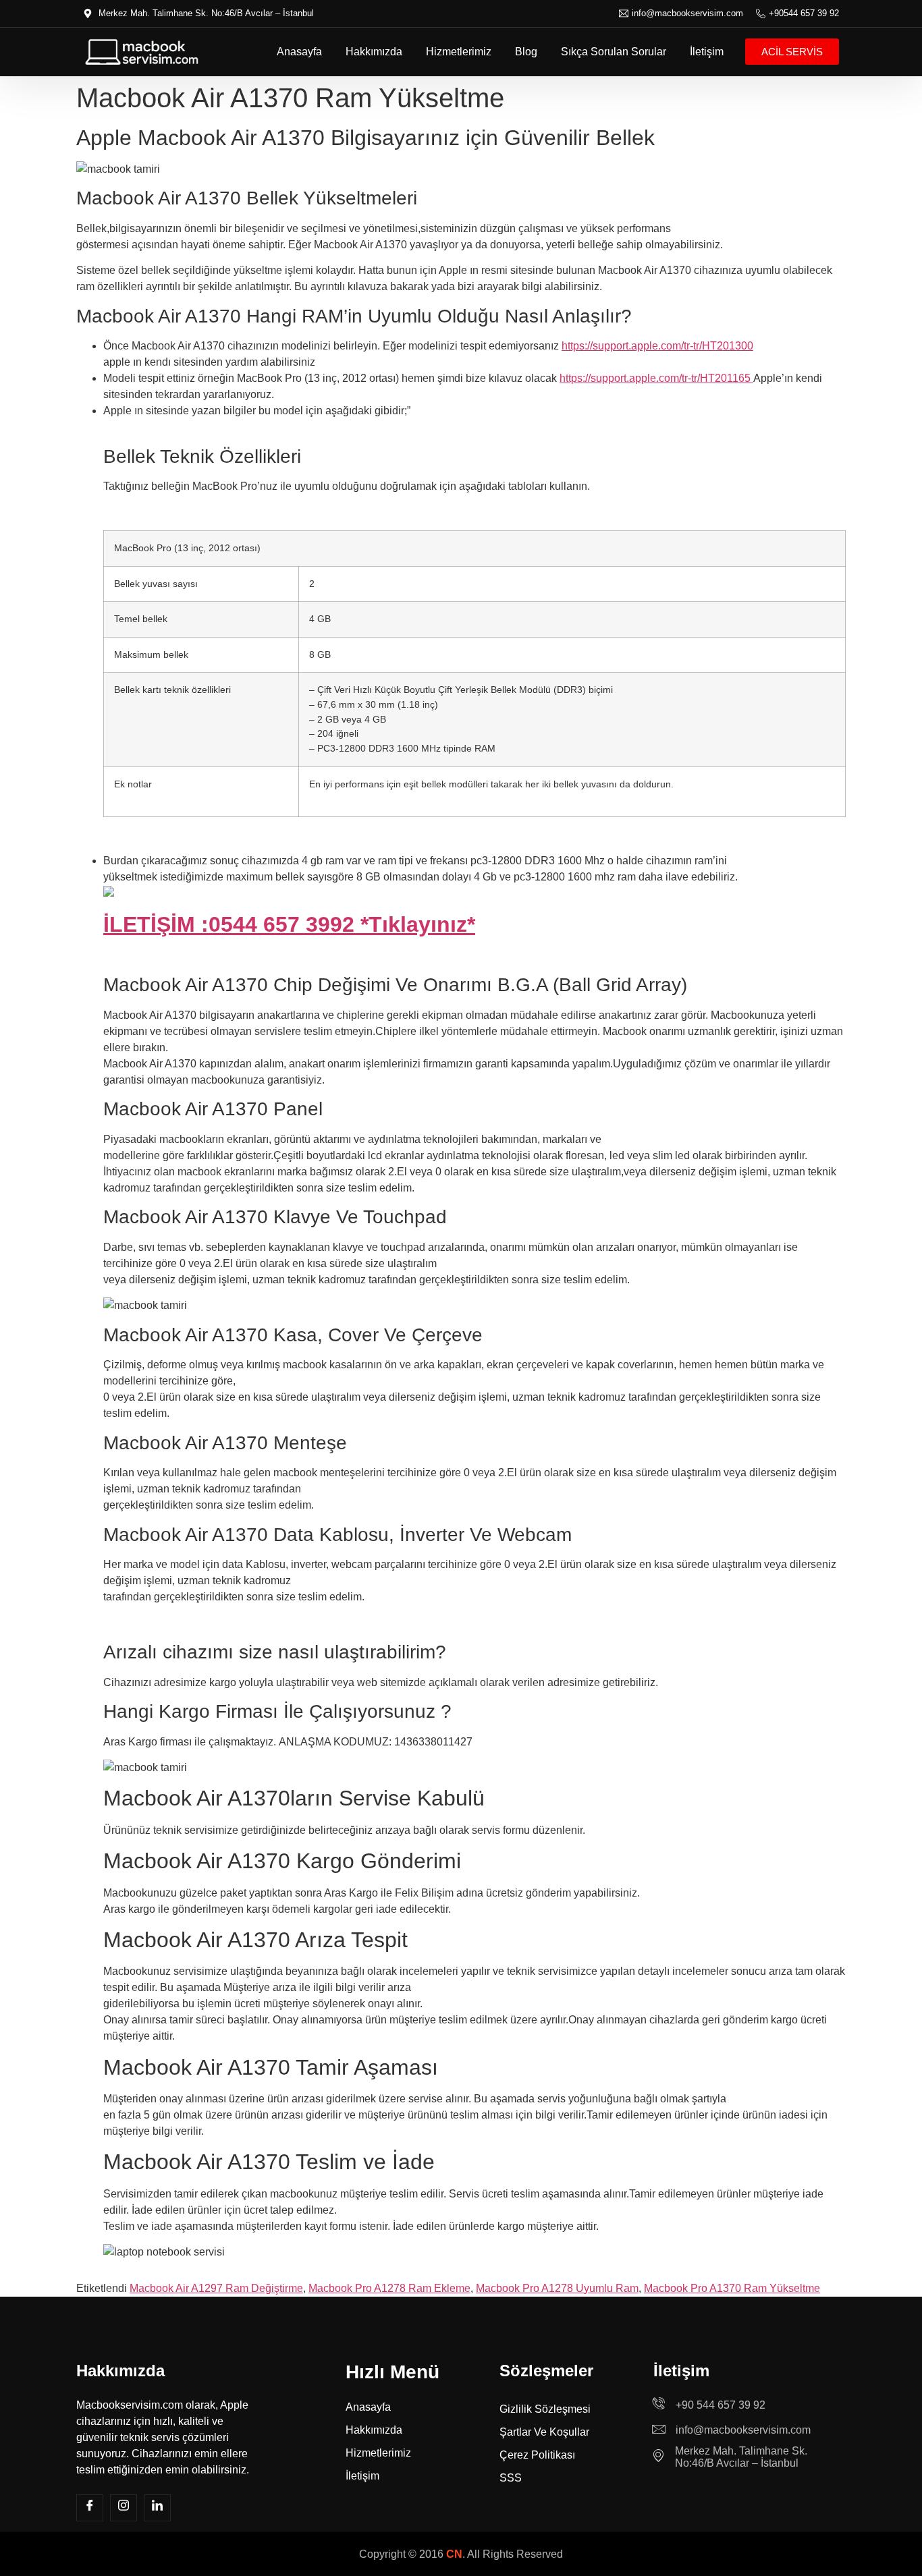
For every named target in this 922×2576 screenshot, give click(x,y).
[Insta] (124, 2508)
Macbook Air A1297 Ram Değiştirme (216, 2288)
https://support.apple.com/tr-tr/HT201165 (656, 378)
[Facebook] (90, 2508)
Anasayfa (299, 52)
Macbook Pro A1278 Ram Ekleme (389, 2288)
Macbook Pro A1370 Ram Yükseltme (732, 2288)
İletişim (707, 52)
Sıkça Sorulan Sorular (614, 52)
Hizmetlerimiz (459, 52)
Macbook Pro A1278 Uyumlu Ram (557, 2288)
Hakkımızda (374, 52)
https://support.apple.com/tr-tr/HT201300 (657, 346)
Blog (526, 52)
